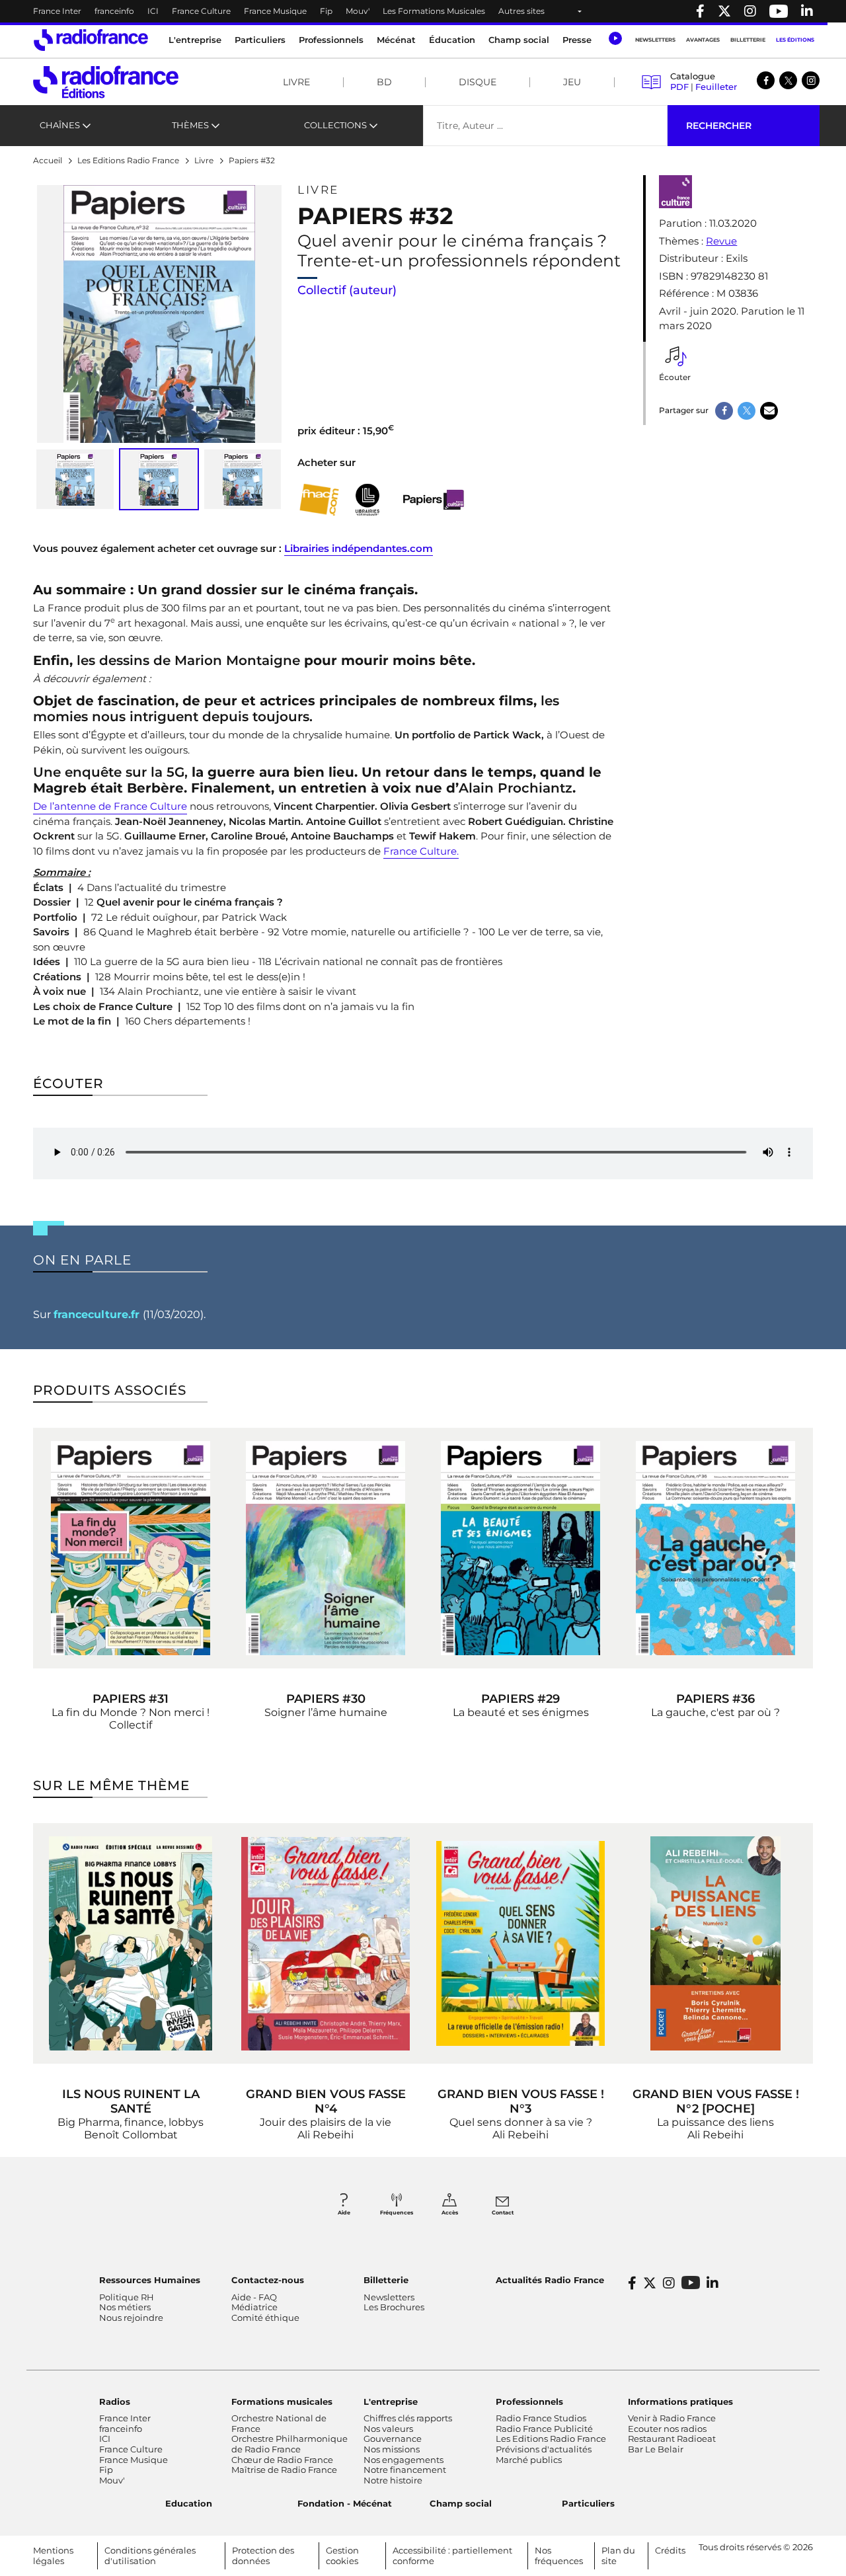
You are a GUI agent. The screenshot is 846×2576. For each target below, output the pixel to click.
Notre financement (405, 2470)
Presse (577, 40)
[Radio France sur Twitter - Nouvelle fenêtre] (724, 11)
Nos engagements (404, 2460)
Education (189, 2503)
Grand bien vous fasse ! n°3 (521, 2101)
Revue (721, 241)
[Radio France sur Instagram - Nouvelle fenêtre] (750, 11)
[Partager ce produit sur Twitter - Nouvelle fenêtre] (747, 411)
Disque (478, 82)
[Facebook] (766, 80)
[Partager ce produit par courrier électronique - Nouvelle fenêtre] (769, 411)
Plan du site (618, 2556)
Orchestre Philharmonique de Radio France (289, 2444)
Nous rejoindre (131, 2318)
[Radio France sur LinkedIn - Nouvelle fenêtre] (712, 2283)
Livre (296, 82)
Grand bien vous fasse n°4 (326, 2101)
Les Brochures (394, 2307)
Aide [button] (344, 2212)
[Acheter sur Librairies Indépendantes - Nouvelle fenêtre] (367, 500)
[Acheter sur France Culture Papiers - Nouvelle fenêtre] (432, 500)
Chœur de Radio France (282, 2460)
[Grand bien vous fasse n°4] (326, 1943)
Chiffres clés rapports (408, 2418)
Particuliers (588, 2503)
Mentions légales (53, 2556)
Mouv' (358, 11)
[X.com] (788, 80)
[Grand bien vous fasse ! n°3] (520, 1943)
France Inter (57, 11)
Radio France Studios (541, 2418)
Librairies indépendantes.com (359, 548)
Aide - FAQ (254, 2297)
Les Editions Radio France (551, 2439)
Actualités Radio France (550, 2280)
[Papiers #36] (715, 1548)
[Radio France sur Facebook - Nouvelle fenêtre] (700, 11)
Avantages (703, 40)
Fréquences (397, 2212)
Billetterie (748, 40)
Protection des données (263, 2556)
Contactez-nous (268, 2280)
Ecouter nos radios (667, 2429)
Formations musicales (282, 2401)
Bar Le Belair (656, 2449)
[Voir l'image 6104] (75, 479)
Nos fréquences (559, 2556)
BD (384, 82)
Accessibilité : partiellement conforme (452, 2556)
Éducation (452, 40)
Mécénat (396, 40)
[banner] (423, 11)
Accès (450, 2212)
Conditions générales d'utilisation (150, 2556)
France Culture (201, 11)
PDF (679, 87)
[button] (615, 38)
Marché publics (529, 2460)
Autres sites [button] (521, 11)
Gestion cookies (342, 2556)
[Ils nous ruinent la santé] (131, 1943)
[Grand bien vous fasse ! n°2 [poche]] (715, 1943)
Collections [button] (335, 125)
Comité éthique (265, 2318)
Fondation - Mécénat (345, 2503)
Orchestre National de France (279, 2423)
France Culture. (421, 851)
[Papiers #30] (326, 1548)
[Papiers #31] (131, 1548)
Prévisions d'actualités (544, 2449)
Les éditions (795, 40)
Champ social (519, 40)
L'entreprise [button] (195, 40)
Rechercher (719, 126)
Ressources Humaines (150, 2280)
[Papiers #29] (520, 1548)
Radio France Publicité (544, 2429)
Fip (326, 11)
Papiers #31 (131, 1699)
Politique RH (127, 2297)
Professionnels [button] (331, 40)
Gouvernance (393, 2439)
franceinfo (114, 11)
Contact (503, 2212)
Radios (115, 2401)
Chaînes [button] (60, 125)
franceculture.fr (98, 1314)
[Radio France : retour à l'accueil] (91, 40)
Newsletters (655, 40)
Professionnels (529, 2401)
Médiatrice (254, 2307)
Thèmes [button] (190, 125)
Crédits (670, 2550)
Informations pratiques (680, 2401)
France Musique (275, 11)
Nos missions (392, 2449)
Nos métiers (125, 2307)
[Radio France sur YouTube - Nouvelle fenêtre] (779, 11)
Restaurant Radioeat (672, 2439)
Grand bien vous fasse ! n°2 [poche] (716, 2101)
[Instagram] (811, 80)
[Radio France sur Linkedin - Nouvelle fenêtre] (807, 11)
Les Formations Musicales (434, 11)
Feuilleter (716, 87)
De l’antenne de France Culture (110, 806)
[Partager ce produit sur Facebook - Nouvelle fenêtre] (724, 411)
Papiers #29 (520, 1699)
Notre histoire (393, 2480)
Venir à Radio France (672, 2418)
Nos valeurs (388, 2429)
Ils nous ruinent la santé (131, 2101)
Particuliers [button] (260, 40)
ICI (153, 11)
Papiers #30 (326, 1699)
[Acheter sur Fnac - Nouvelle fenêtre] (319, 500)
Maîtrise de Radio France (284, 2470)
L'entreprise (391, 2401)
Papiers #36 (715, 1699)
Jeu (572, 82)
